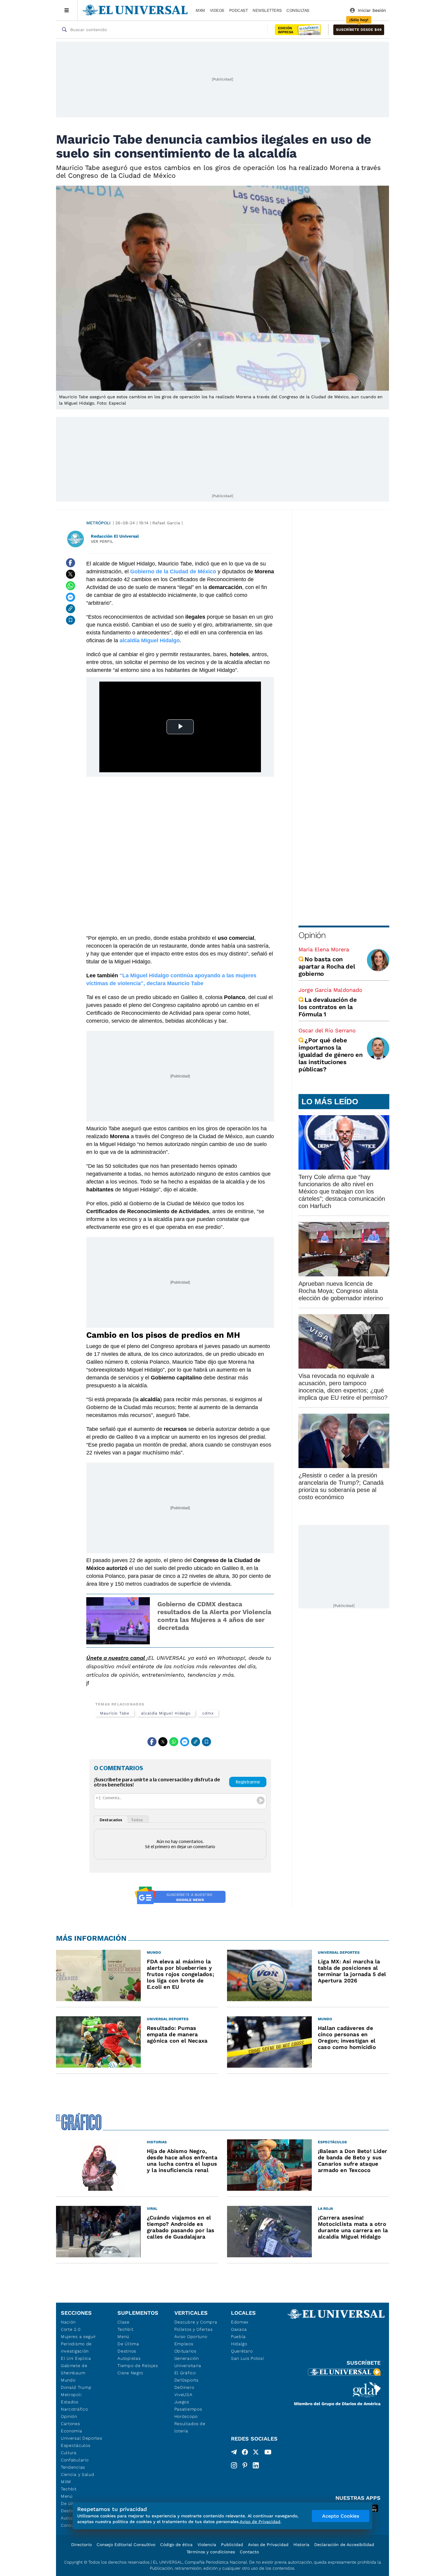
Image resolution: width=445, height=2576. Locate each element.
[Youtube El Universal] (268, 2453)
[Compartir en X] (71, 574)
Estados (70, 2402)
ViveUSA (183, 2395)
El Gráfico (185, 2373)
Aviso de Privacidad (268, 2545)
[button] (359, 30)
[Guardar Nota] (71, 620)
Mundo (68, 2380)
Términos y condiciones (211, 2552)
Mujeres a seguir (78, 2337)
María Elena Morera (324, 949)
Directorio (81, 2545)
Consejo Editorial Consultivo (126, 2545)
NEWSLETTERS (267, 10)
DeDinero (184, 2387)
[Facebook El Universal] (245, 2453)
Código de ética (176, 2545)
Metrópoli (98, 523)
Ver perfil (102, 541)
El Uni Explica (76, 2358)
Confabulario (75, 2460)
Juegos (182, 2402)
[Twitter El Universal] (256, 2453)
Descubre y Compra (196, 2322)
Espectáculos (76, 2445)
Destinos (127, 2351)
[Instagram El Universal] (234, 2465)
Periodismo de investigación (76, 2347)
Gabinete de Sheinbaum (74, 2369)
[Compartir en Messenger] (71, 597)
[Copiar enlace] (71, 609)
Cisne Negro (130, 2373)
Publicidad (232, 2545)
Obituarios (185, 2351)
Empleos (184, 2344)
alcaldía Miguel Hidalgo (166, 1713)
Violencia (207, 2545)
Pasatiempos (188, 2409)
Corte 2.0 (71, 2329)
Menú (67, 2496)
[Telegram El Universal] (234, 2453)
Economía (72, 2431)
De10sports (186, 2380)
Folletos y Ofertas (194, 2329)
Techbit (69, 2489)
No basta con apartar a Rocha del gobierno (327, 966)
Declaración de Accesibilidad (344, 2545)
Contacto (249, 2552)
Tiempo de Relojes (138, 2366)
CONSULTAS (298, 10)
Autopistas (129, 2358)
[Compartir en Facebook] (71, 563)
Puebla (238, 2337)
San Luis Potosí (247, 2358)
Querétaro (242, 2351)
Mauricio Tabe (115, 1713)
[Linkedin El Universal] (256, 2465)
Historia (301, 2545)
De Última (128, 2344)
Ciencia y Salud (78, 2474)
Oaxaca (239, 2329)
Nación (68, 2322)
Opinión (312, 935)
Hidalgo (239, 2344)
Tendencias (73, 2467)
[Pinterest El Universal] (245, 2465)
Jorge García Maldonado (330, 990)
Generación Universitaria (188, 2362)
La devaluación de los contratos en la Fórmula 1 (328, 1007)
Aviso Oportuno (191, 2337)
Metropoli (71, 2395)
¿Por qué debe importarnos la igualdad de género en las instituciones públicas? (331, 1055)
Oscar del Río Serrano (327, 1030)
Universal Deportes (82, 2438)
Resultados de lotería (190, 2427)
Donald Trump (76, 2387)
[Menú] (67, 10)
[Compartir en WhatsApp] (71, 586)
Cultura (69, 2453)
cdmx (208, 1713)
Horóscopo (186, 2416)
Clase (124, 2322)
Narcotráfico (74, 2409)
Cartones (71, 2424)
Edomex (240, 2322)
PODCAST (239, 10)
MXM (200, 10)
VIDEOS (217, 10)
